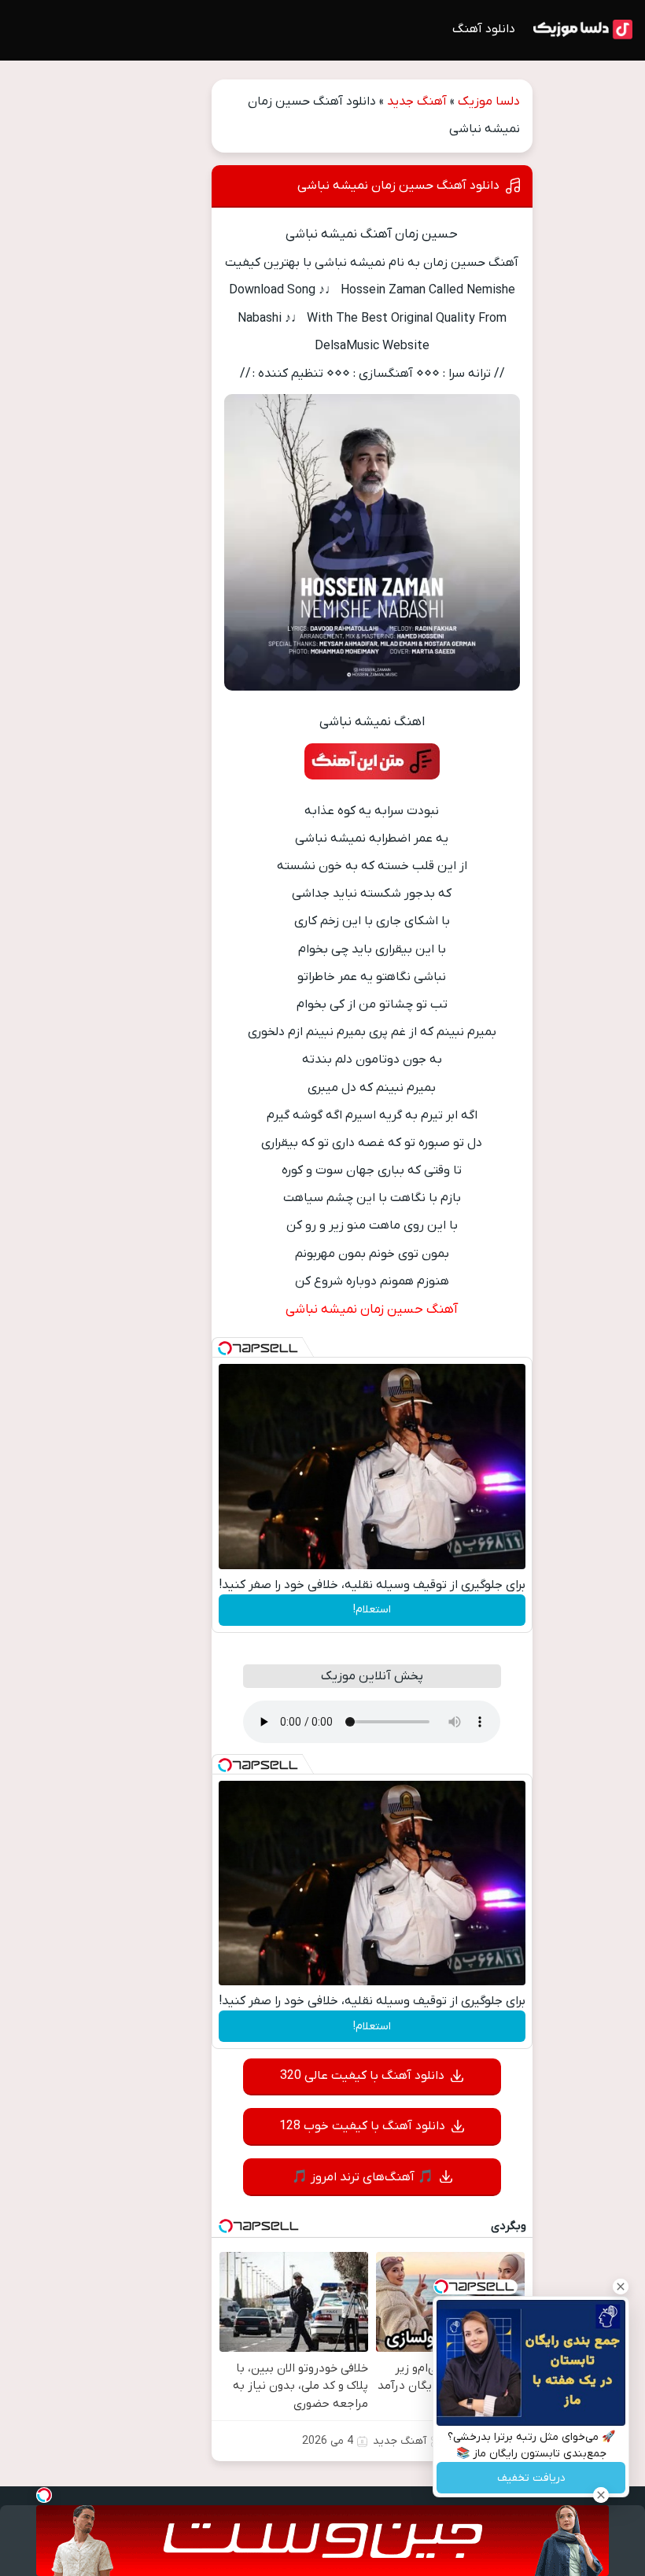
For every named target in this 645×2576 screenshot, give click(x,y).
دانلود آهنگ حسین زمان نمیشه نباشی (398, 186)
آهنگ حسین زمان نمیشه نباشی (372, 1310)
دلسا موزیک (489, 101)
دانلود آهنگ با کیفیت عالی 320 (362, 2076)
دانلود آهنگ (484, 29)
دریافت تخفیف (531, 2478)
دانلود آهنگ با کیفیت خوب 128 (362, 2126)
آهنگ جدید (417, 101)
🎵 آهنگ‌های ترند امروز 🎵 (363, 2177)
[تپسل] (225, 1348)
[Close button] (621, 2287)
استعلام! (372, 1610)
